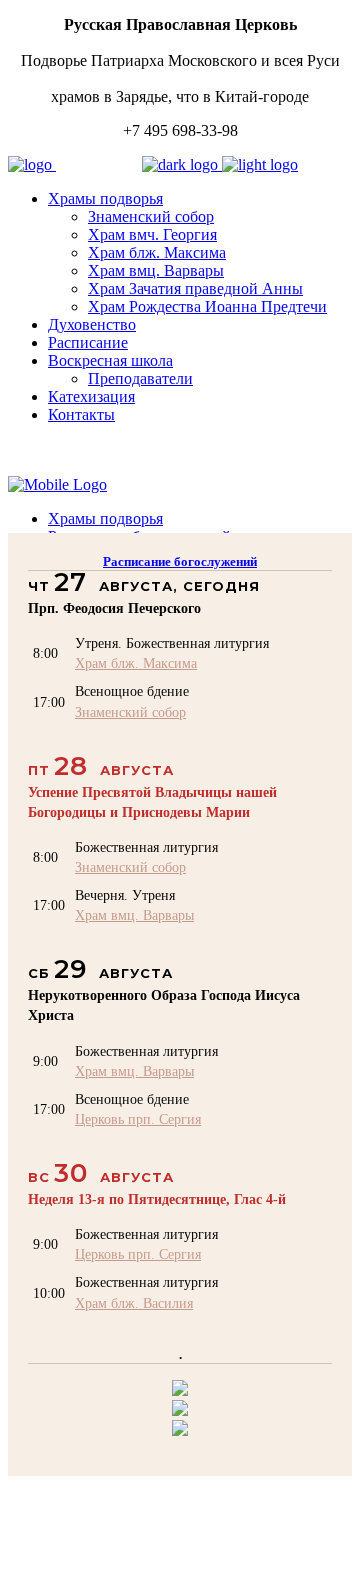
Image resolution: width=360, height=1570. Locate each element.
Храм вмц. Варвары (134, 915)
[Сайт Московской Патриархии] (180, 1390)
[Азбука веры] (180, 1430)
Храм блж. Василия (134, 1303)
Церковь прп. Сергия (138, 1119)
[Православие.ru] (180, 1410)
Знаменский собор (130, 712)
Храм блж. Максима (136, 663)
